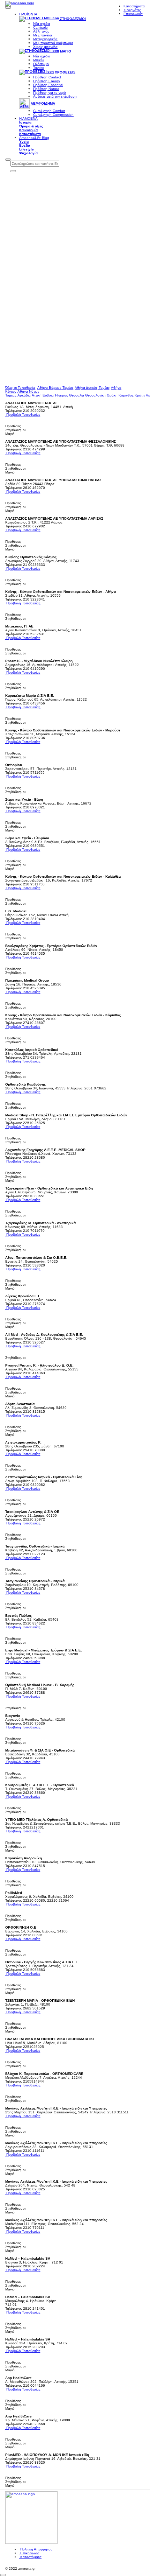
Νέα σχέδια (42, 24)
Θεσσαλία (77, 395)
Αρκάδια (24, 395)
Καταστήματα (30, 2557)
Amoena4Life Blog (34, 138)
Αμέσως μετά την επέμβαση (55, 96)
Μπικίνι (39, 60)
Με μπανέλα (43, 35)
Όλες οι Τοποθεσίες (20, 388)
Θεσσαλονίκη (95, 395)
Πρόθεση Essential (48, 85)
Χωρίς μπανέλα (45, 47)
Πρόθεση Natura (46, 89)
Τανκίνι (38, 68)
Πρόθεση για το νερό (50, 93)
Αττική (37, 395)
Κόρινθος (126, 395)
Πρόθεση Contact (47, 77)
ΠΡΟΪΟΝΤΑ (28, 14)
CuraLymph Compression (53, 115)
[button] (8, 8)
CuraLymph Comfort (49, 111)
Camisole (40, 27)
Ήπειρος (61, 395)
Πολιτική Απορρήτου (36, 2549)
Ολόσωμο (41, 64)
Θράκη (112, 395)
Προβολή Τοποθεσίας (23, 415)
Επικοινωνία (29, 2553)
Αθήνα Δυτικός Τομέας (92, 388)
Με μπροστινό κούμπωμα (53, 43)
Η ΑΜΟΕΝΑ (28, 118)
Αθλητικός (41, 31)
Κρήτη (140, 395)
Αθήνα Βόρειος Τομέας (55, 388)
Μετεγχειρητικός (45, 39)
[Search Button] (8, 160)
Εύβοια (48, 395)
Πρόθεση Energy (47, 81)
